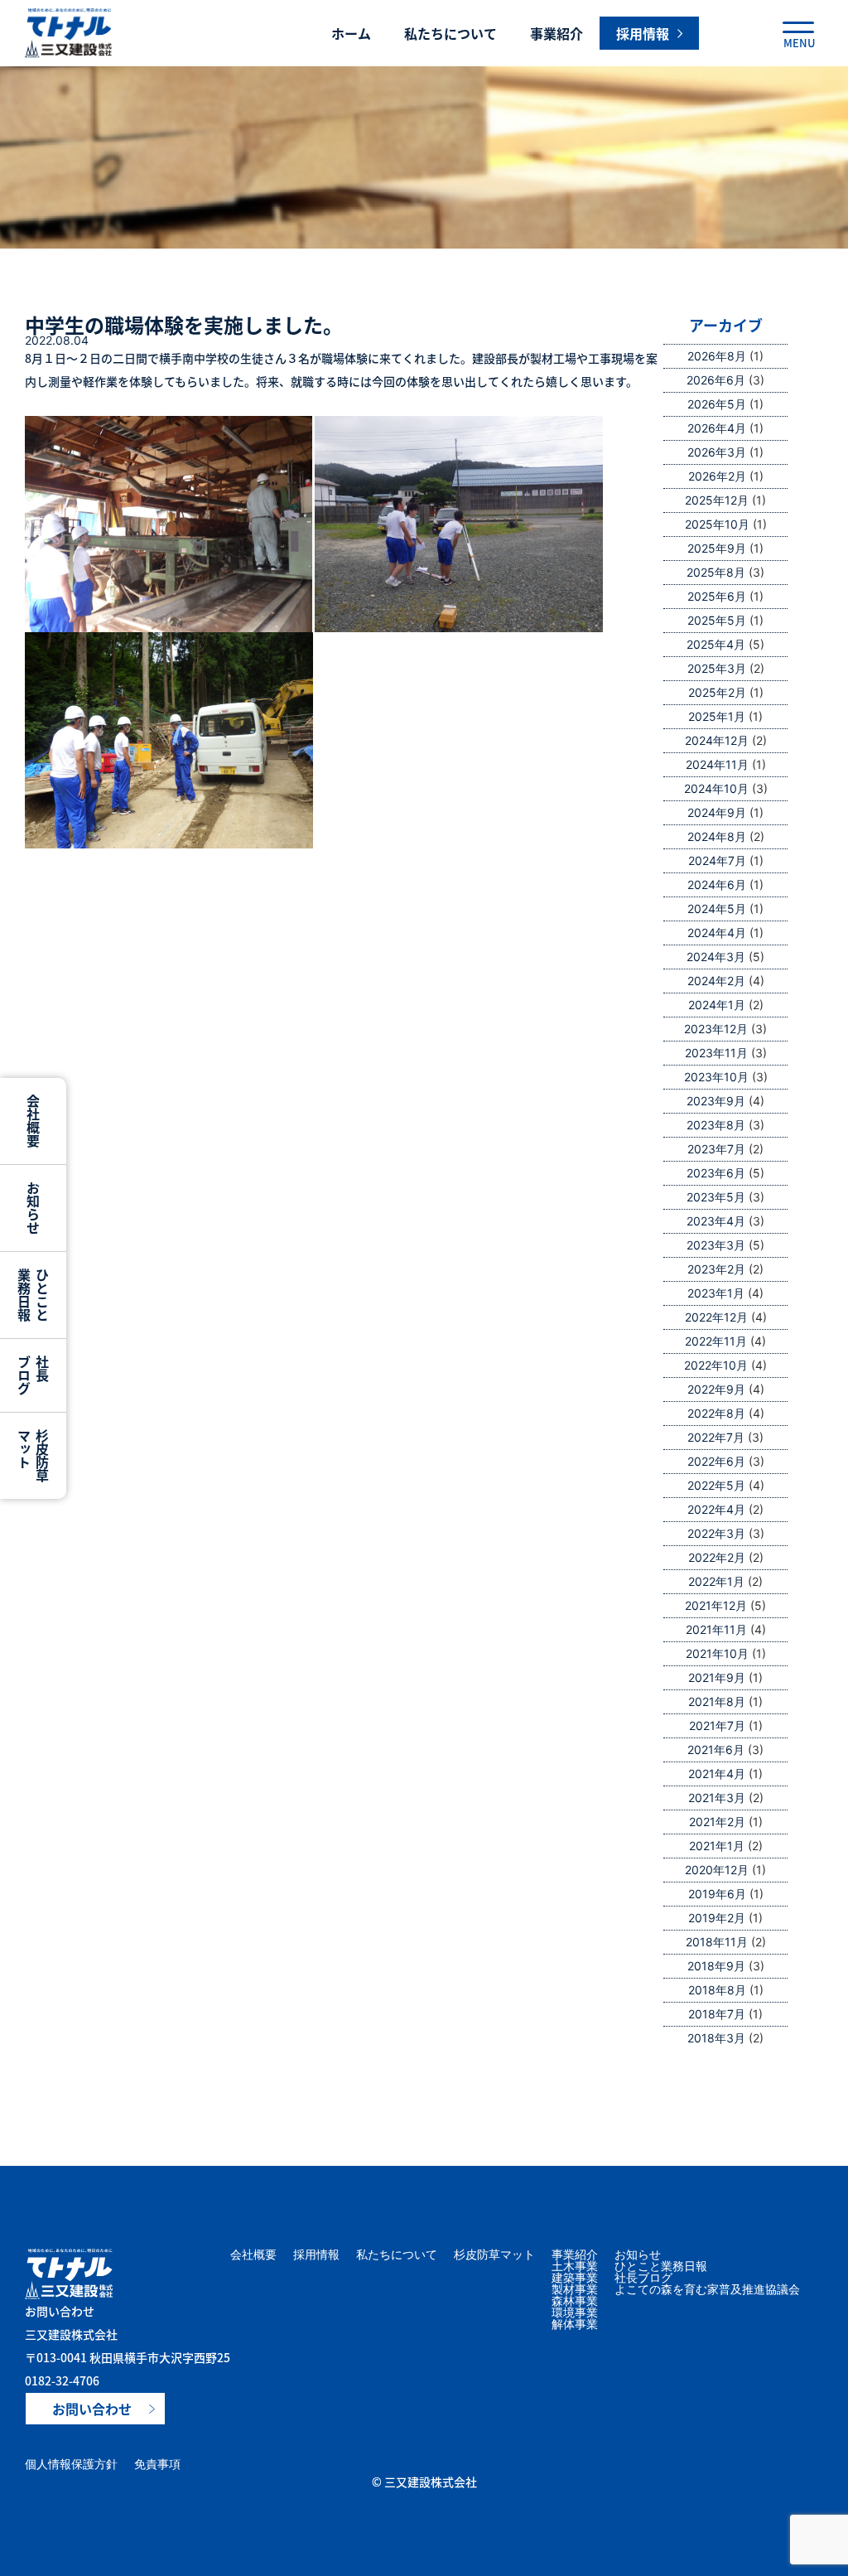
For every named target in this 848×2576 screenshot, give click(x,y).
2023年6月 (716, 1173)
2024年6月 (717, 884)
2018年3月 (716, 2038)
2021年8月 (717, 1701)
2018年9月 (716, 1966)
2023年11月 (716, 1053)
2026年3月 (717, 452)
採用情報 (316, 2255)
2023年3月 (716, 1245)
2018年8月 (717, 1990)
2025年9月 (717, 548)
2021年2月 (717, 1822)
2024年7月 (717, 860)
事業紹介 (556, 33)
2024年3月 (716, 957)
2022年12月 (716, 1317)
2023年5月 (716, 1197)
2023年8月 (716, 1125)
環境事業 (575, 2313)
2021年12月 (716, 1605)
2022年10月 (716, 1365)
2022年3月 (716, 1533)
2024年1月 (717, 1005)
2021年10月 (717, 1653)
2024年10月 (716, 788)
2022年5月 (716, 1485)
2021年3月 (717, 1798)
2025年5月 (717, 620)
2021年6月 (716, 1750)
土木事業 (575, 2266)
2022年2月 (717, 1557)
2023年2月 (716, 1269)
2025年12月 (717, 500)
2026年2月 (717, 476)
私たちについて (450, 33)
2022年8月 (716, 1413)
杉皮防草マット (494, 2255)
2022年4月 (716, 1509)
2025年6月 (717, 596)
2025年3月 (717, 668)
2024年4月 (717, 933)
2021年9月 (717, 1677)
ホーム (351, 33)
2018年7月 (717, 2014)
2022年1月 (716, 1581)
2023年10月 (716, 1077)
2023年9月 (716, 1101)
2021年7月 (717, 1725)
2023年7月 (716, 1149)
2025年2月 (717, 692)
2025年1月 (717, 716)
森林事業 (575, 2301)
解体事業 (575, 2324)
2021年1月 (717, 1846)
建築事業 (575, 2278)
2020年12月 (717, 1870)
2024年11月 (717, 764)
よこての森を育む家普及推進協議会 (707, 2289)
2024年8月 (717, 836)
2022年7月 (716, 1437)
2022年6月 (716, 1461)
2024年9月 (717, 812)
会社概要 (253, 2255)
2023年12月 (716, 1029)
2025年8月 (716, 572)
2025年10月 (717, 524)
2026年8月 (717, 356)
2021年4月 (717, 1774)
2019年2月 (717, 1918)
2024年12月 (717, 740)
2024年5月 (717, 909)
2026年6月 (716, 380)
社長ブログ (643, 2278)
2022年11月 (716, 1341)
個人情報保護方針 (71, 2464)
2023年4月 (716, 1221)
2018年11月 (717, 1942)
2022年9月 (716, 1389)
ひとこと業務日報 (661, 2266)
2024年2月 (716, 981)
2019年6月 (717, 1894)
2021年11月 (716, 1629)
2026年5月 (717, 404)
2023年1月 (716, 1293)
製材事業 (575, 2289)
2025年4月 (716, 644)
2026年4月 (717, 428)
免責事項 (157, 2464)
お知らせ (638, 2255)
